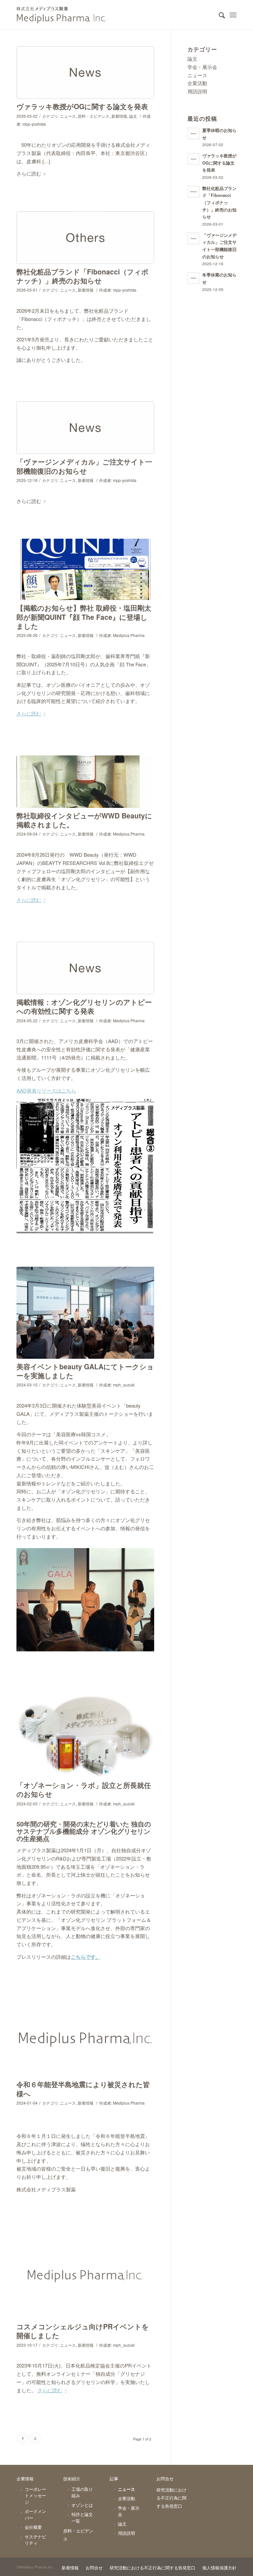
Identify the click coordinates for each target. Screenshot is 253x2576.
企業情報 (25, 2479)
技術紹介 (72, 2479)
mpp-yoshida (34, 124)
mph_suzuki (124, 1385)
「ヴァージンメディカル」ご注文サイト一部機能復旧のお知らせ (84, 466)
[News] (85, 72)
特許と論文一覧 (82, 2517)
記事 (114, 2479)
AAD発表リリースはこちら (46, 1090)
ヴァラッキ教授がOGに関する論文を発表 (82, 106)
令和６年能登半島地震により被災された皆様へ (83, 2089)
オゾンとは (82, 2505)
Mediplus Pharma (129, 635)
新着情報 (119, 116)
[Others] (85, 238)
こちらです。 (86, 1957)
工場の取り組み (82, 2492)
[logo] (85, 2275)
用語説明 (197, 91)
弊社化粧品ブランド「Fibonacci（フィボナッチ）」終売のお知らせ (83, 276)
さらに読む (29, 173)
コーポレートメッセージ (35, 2496)
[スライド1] (85, 569)
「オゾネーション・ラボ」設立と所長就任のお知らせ (84, 1789)
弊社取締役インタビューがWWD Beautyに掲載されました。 (84, 820)
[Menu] (233, 15)
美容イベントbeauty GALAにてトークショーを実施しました (85, 1371)
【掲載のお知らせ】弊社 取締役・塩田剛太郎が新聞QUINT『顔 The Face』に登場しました (84, 617)
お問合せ (165, 2479)
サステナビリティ (35, 2540)
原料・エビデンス (94, 116)
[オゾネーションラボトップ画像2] (85, 1735)
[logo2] (85, 2037)
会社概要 (33, 2527)
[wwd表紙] (85, 782)
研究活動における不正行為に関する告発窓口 (171, 2498)
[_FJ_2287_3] (85, 1313)
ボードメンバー (35, 2514)
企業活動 (197, 83)
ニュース (68, 116)
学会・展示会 (202, 67)
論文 (133, 116)
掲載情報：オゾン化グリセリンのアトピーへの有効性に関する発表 (84, 1006)
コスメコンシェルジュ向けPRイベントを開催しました (83, 2331)
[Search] (219, 15)
